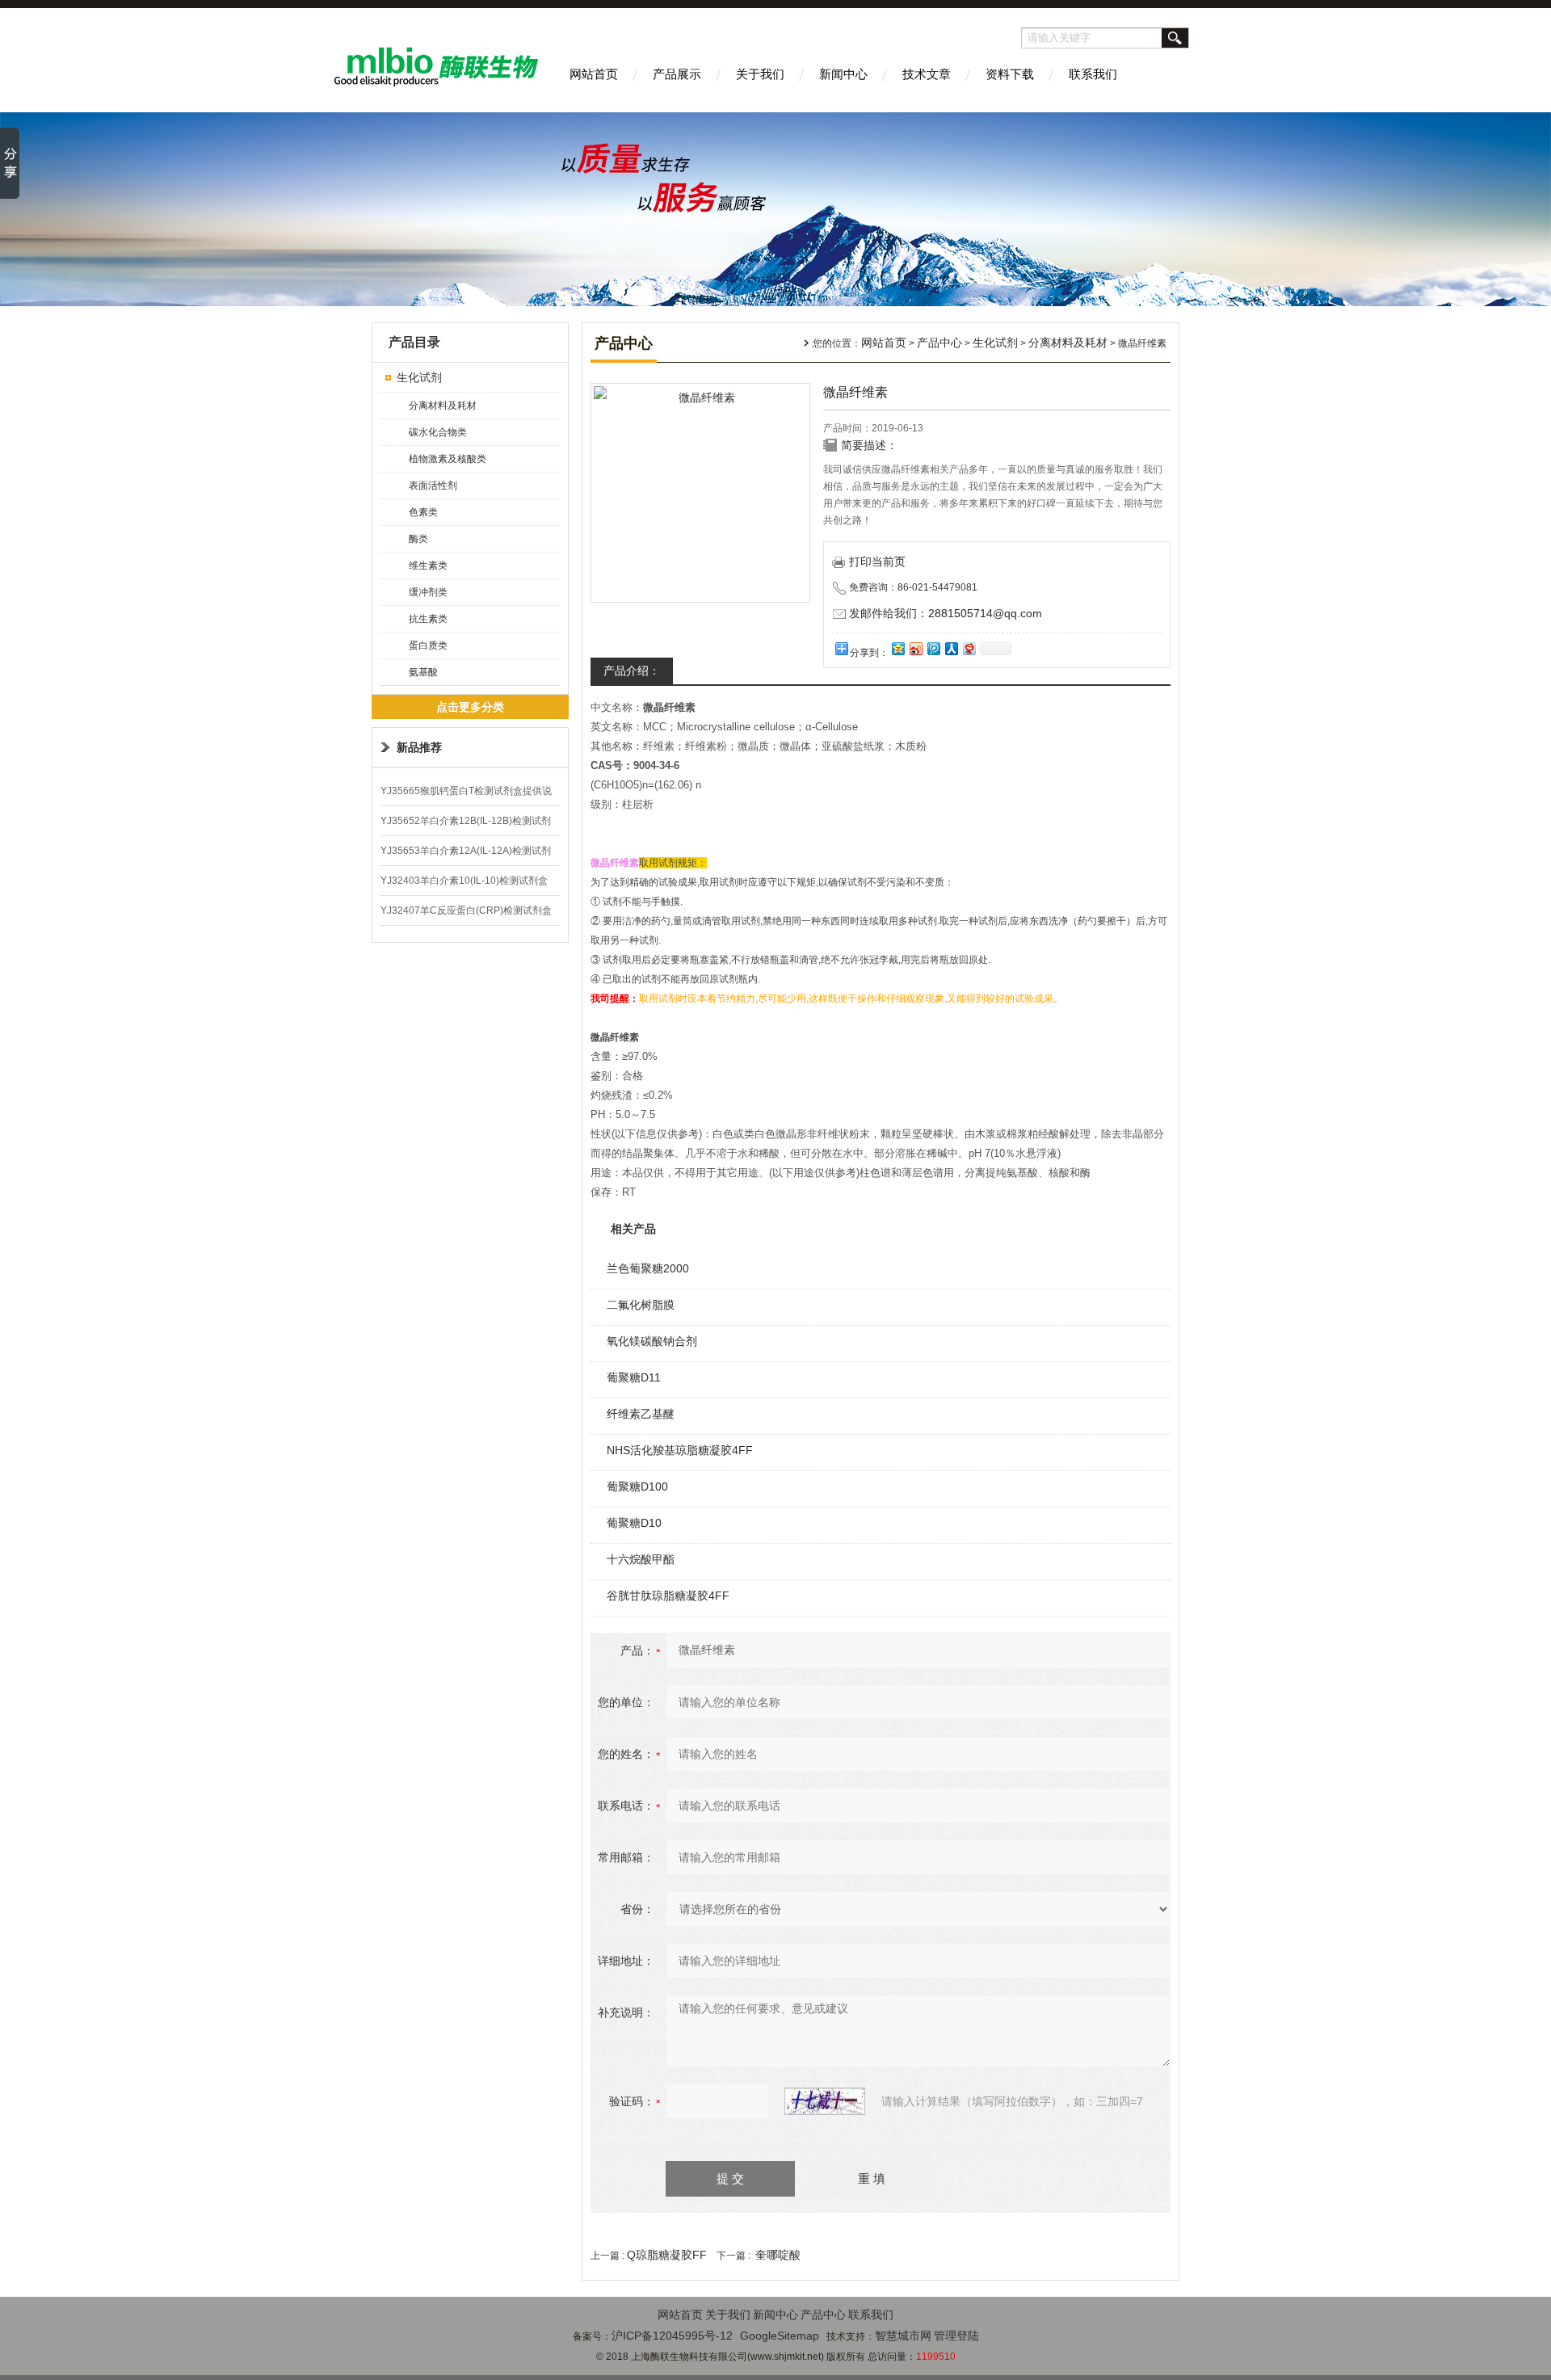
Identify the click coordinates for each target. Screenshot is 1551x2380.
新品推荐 (419, 747)
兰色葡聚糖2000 (648, 1268)
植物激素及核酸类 (448, 459)
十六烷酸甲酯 (641, 1559)
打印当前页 (877, 561)
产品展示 (677, 74)
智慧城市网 (903, 2336)
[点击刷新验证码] (825, 2101)
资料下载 (1010, 74)
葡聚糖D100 (637, 1486)
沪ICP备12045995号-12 (672, 2336)
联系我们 (1093, 74)
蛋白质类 (428, 645)
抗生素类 (428, 619)
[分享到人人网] (951, 648)
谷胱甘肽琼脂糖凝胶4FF (668, 1596)
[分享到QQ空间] (897, 648)
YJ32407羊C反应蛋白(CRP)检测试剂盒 (466, 910)
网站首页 (594, 74)
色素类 (423, 512)
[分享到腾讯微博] (933, 648)
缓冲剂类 (428, 592)
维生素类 (428, 566)
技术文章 (927, 74)
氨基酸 (423, 672)
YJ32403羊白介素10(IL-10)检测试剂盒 (464, 881)
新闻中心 (843, 74)
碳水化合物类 (438, 432)
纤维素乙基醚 (641, 1414)
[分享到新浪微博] (915, 648)
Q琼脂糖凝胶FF (667, 2255)
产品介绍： (632, 671)
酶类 (418, 539)
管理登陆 (956, 2336)
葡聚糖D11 (634, 1377)
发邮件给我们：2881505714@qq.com (946, 613)
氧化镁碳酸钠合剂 (652, 1341)
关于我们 (760, 74)
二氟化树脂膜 (641, 1305)
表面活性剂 (433, 486)
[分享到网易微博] (969, 648)
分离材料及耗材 (443, 406)
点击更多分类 (470, 707)
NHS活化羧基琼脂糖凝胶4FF (680, 1450)
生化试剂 (419, 377)
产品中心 (939, 343)
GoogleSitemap (780, 2336)
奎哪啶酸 (778, 2255)
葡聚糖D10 (634, 1523)
